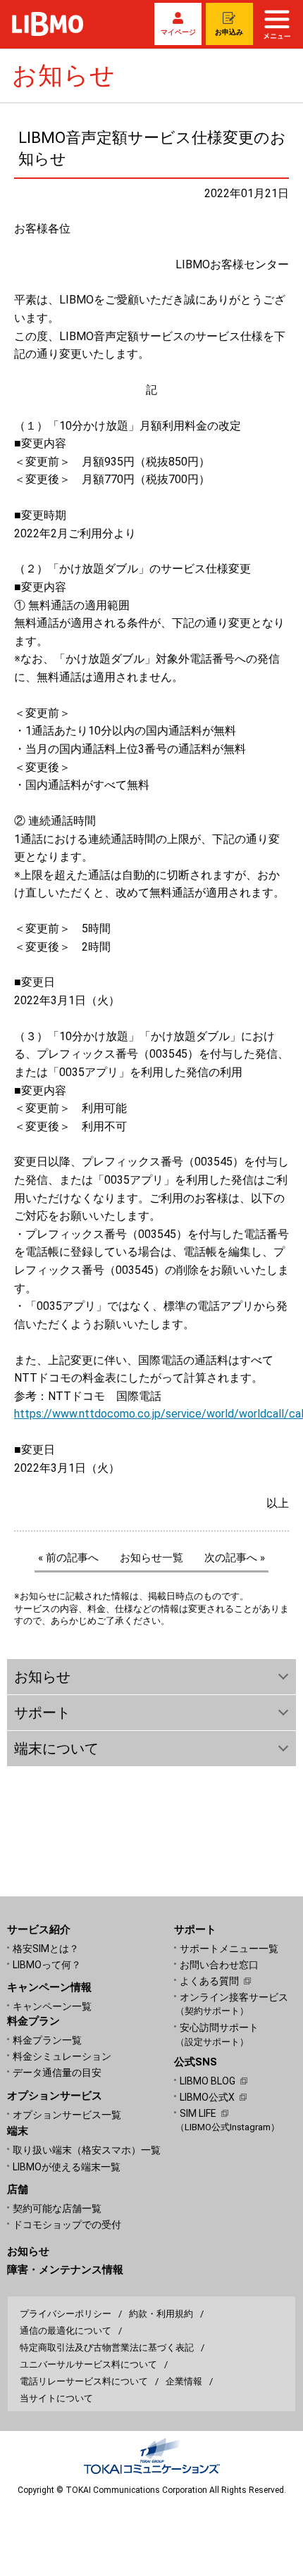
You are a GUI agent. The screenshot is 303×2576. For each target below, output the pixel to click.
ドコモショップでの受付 (67, 2225)
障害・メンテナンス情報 (65, 2270)
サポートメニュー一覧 (229, 1949)
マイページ (178, 32)
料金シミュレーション (62, 2056)
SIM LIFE (198, 2113)
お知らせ (28, 2251)
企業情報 (184, 2381)
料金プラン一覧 (47, 2040)
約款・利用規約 (161, 2314)
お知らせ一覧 (151, 1558)
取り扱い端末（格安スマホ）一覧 (87, 2150)
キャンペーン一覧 (52, 2006)
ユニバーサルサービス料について (88, 2364)
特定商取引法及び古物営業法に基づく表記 (107, 2347)
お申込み (229, 32)
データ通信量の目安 (57, 2072)
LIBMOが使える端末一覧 (67, 2167)
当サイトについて (56, 2398)
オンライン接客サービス (234, 2004)
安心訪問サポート (219, 2034)
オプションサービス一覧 (67, 2115)
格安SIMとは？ (46, 1949)
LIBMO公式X (207, 2097)
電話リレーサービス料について (84, 2381)
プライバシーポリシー (66, 2314)
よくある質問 (209, 1981)
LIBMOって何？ (47, 1965)
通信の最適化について (66, 2331)
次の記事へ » (235, 1558)
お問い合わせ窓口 (219, 1965)
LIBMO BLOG (208, 2081)
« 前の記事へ (68, 1558)
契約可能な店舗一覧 (57, 2208)
